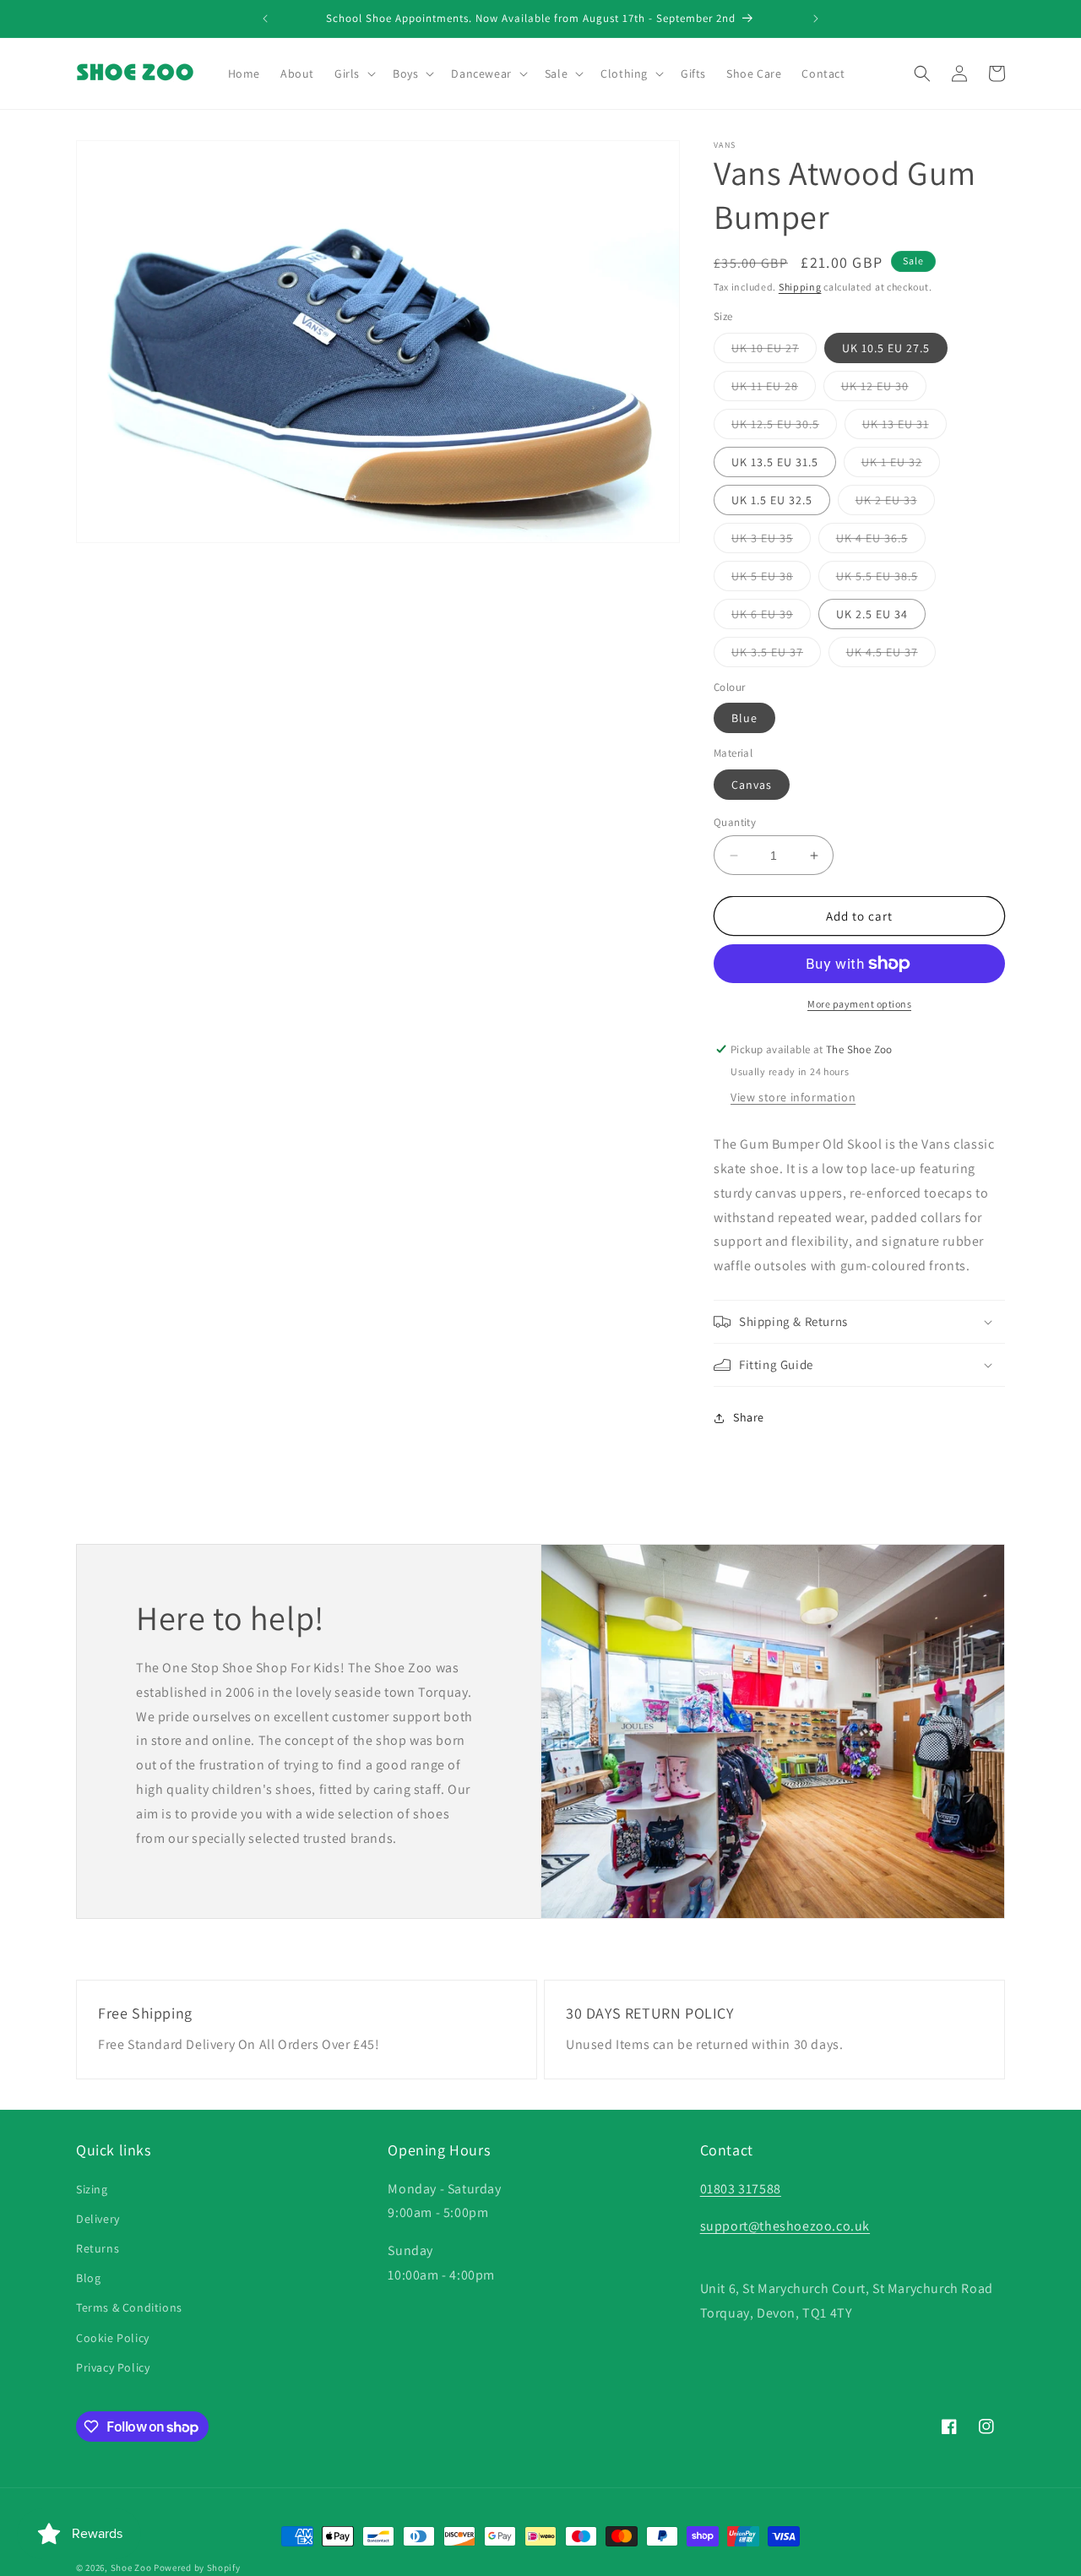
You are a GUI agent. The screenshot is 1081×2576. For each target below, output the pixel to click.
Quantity (735, 822)
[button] (353, 73)
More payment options (859, 1004)
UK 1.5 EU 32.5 (772, 500)
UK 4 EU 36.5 (881, 541)
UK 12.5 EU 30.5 (784, 427)
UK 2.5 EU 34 (872, 614)
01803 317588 (741, 2189)
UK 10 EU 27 (774, 351)
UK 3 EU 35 (771, 541)
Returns (98, 2248)
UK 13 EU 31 (904, 427)
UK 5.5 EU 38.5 (886, 579)
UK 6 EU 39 (771, 617)
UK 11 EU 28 (774, 389)
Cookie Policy (113, 2338)
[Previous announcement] (265, 19)
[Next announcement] (816, 19)
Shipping (800, 287)
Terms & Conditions (129, 2307)
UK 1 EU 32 (901, 465)
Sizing (92, 2189)
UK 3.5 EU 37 (776, 655)
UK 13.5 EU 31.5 (775, 462)
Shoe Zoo (131, 2568)
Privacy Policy (113, 2367)
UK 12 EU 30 (884, 389)
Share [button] (749, 1417)
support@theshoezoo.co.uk (785, 2226)
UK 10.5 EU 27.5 (886, 348)
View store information (793, 1097)
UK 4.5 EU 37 (891, 655)
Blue (744, 718)
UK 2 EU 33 (895, 503)
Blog (88, 2278)
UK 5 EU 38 (771, 579)
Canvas (752, 785)
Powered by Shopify (197, 2568)
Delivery (98, 2219)
